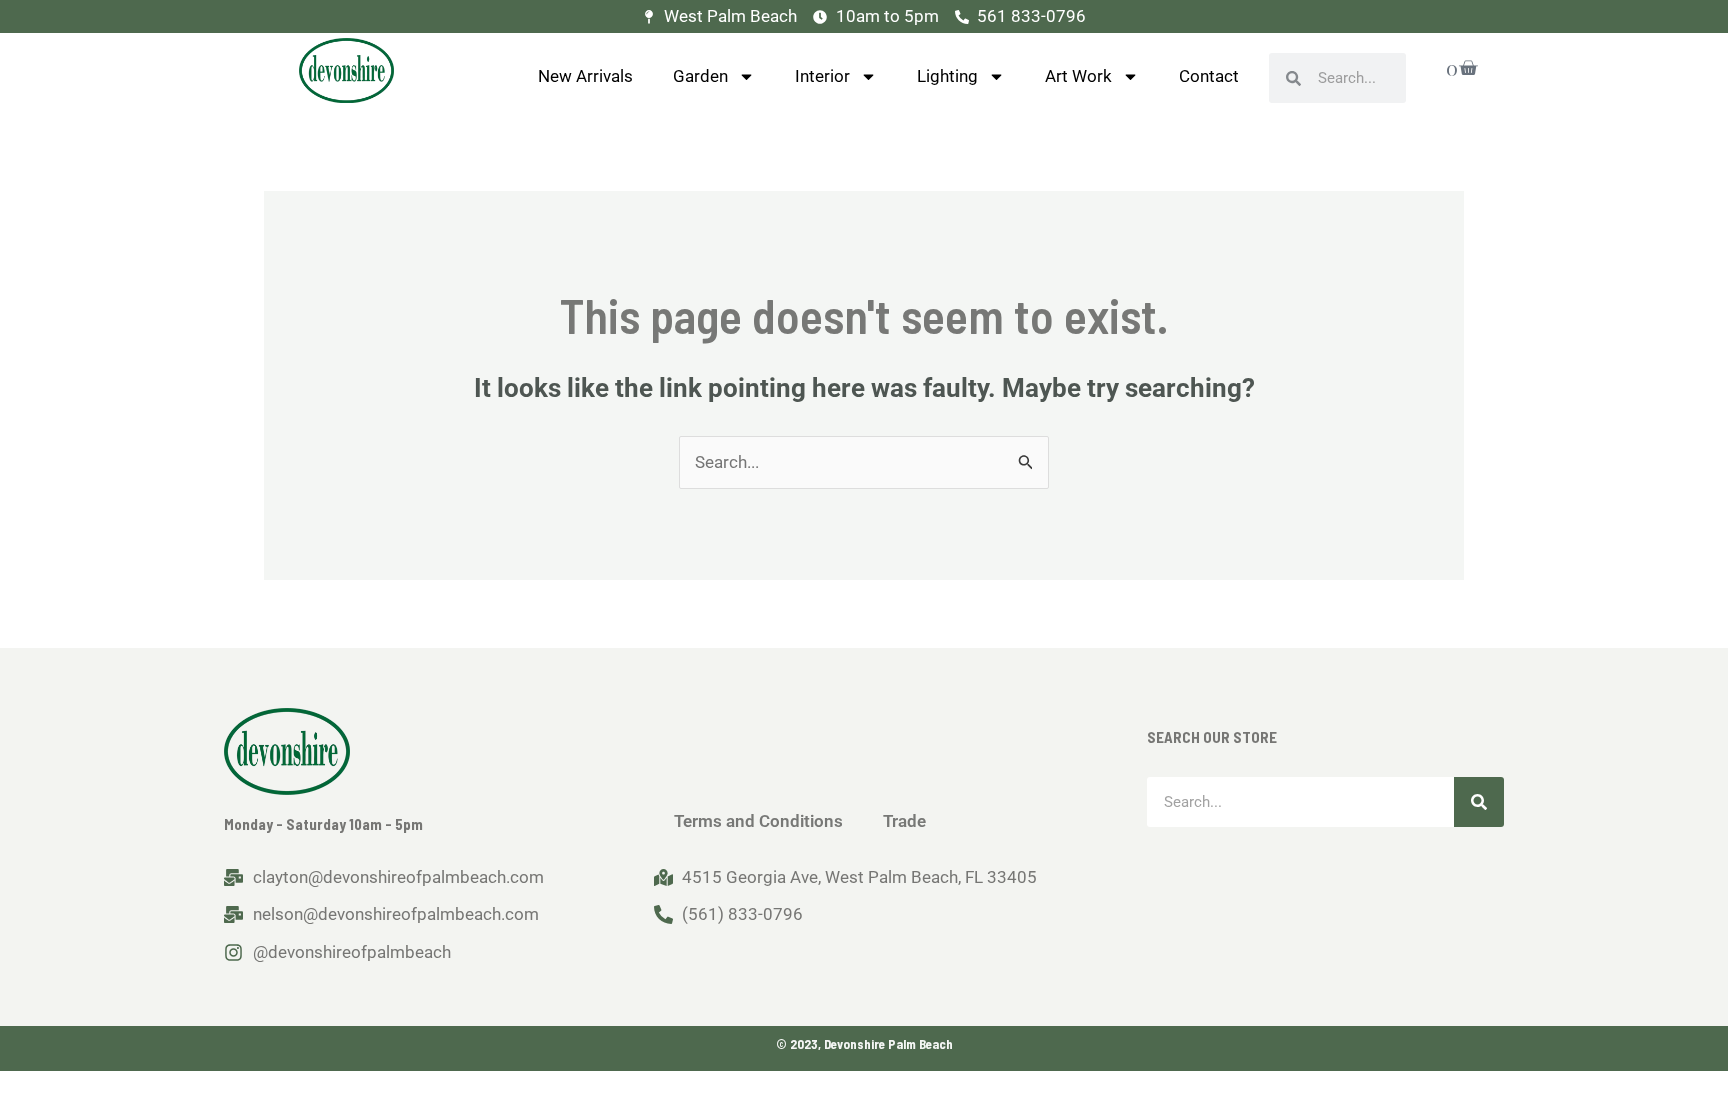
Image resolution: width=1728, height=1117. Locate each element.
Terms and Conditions (758, 821)
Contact (1209, 76)
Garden (700, 76)
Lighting (947, 76)
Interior (822, 76)
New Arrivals (585, 76)
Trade (904, 821)
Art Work (1078, 76)
